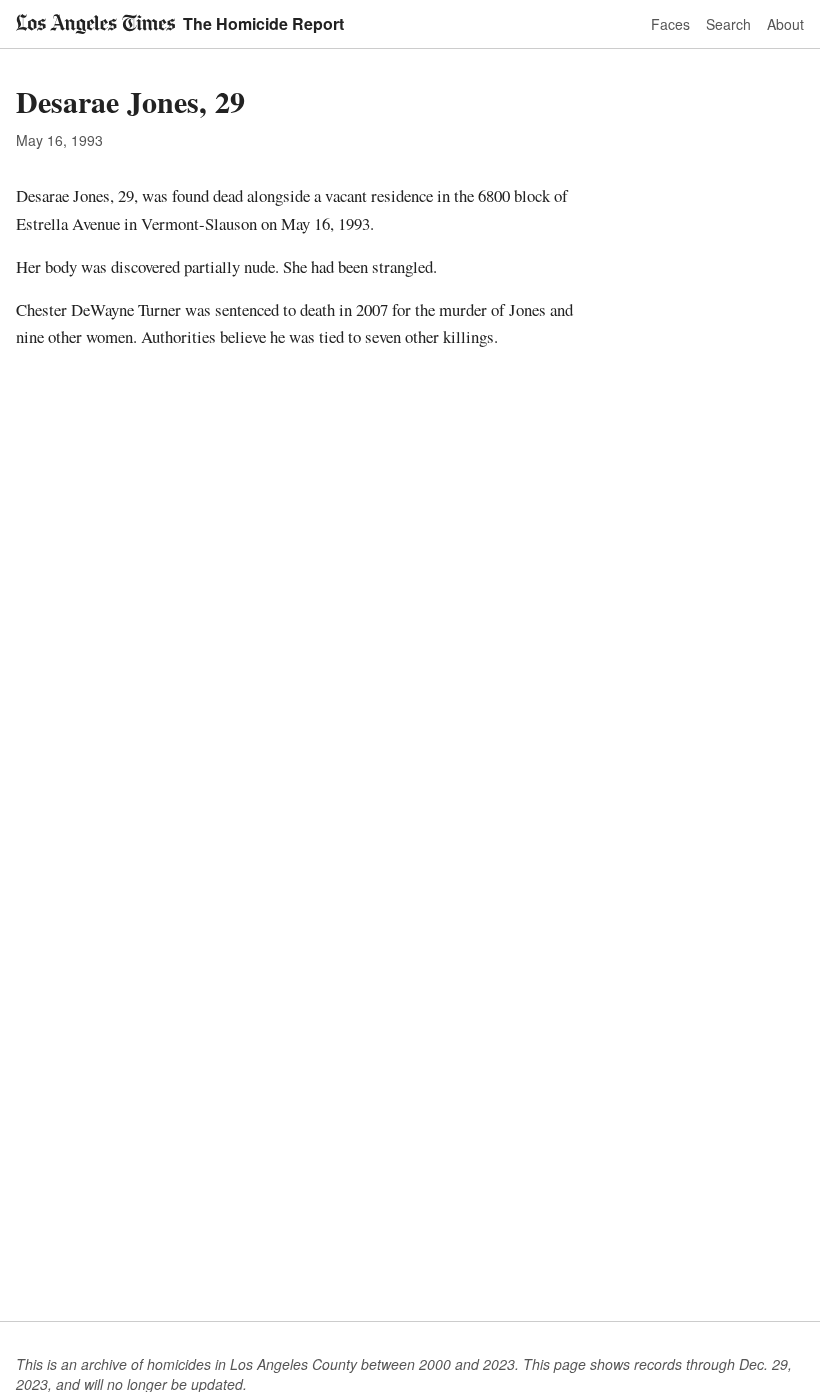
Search (728, 24)
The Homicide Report (263, 23)
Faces (670, 24)
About (785, 24)
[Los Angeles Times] (95, 24)
